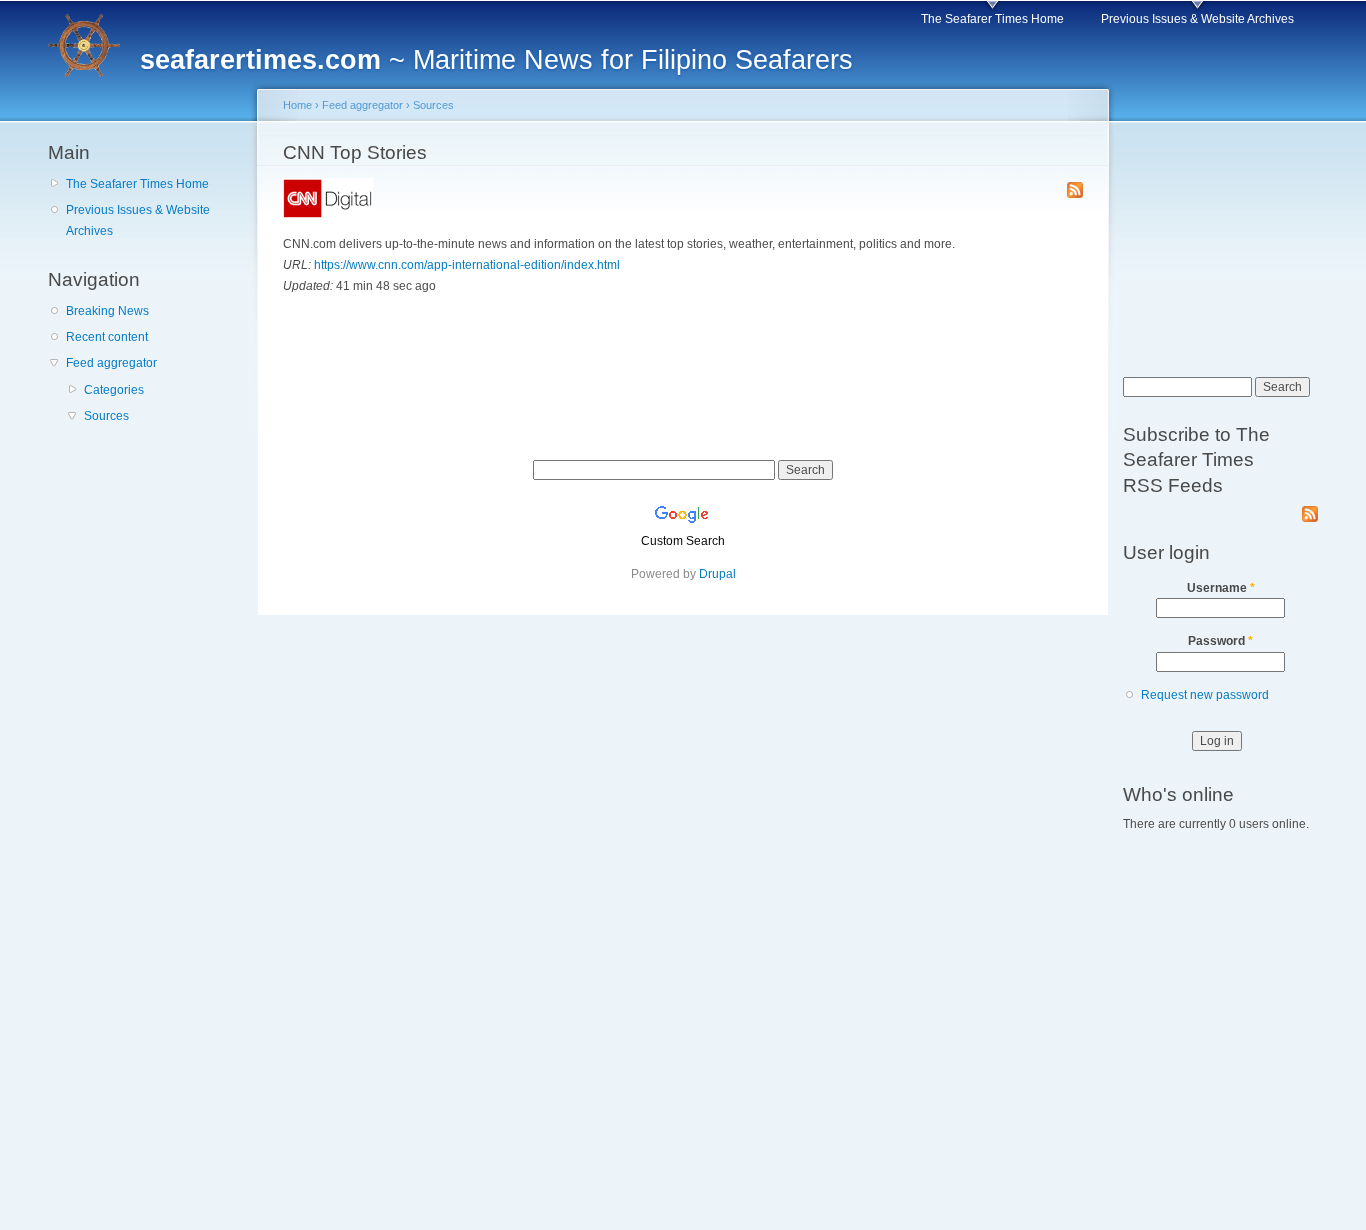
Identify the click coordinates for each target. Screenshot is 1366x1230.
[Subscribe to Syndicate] (1310, 510)
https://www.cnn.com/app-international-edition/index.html (467, 265)
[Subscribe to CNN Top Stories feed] (1075, 191)
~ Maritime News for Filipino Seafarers (496, 59)
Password (1220, 641)
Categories (114, 390)
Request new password (1205, 695)
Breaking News (107, 311)
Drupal (717, 574)
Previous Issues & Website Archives (1197, 19)
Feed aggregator (111, 363)
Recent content (107, 337)
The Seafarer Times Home (992, 19)
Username (1221, 588)
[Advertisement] (148, 555)
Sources (106, 416)
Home (297, 105)
